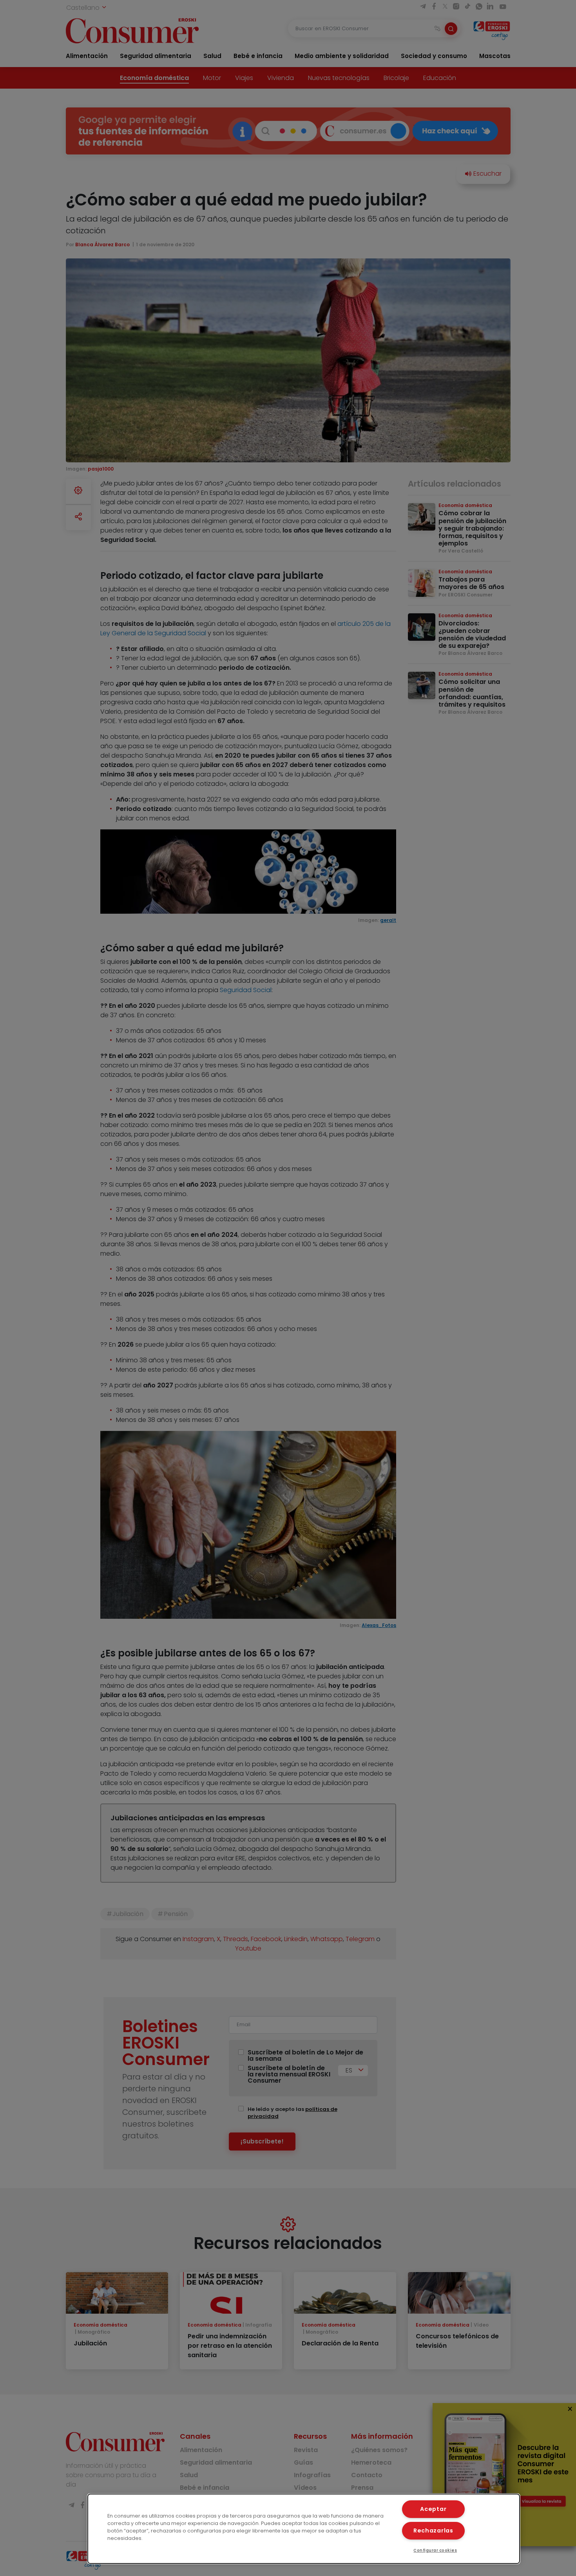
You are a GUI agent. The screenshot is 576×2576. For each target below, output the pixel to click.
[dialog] (304, 2529)
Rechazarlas (433, 2531)
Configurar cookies (435, 2550)
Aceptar (433, 2509)
